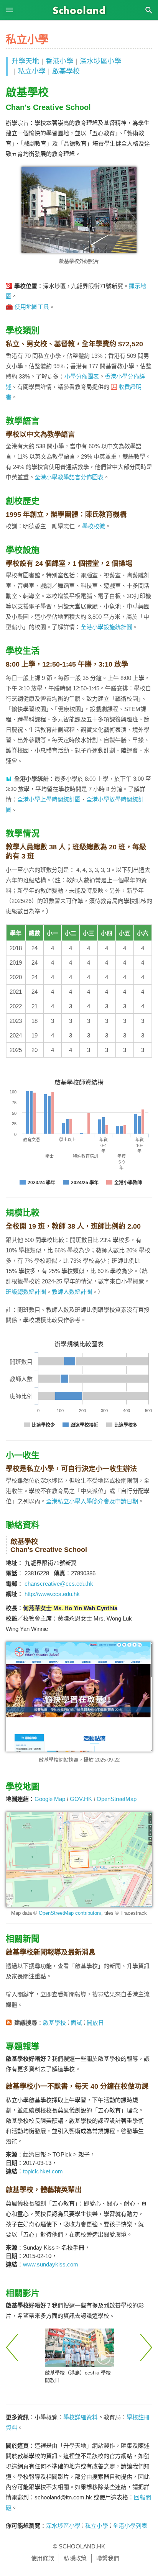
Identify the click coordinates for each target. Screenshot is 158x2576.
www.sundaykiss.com (51, 2264)
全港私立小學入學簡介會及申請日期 (92, 1501)
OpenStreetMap (117, 1799)
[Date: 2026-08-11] (79, 2348)
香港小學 (59, 61)
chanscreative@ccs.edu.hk (59, 1584)
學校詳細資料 (81, 2417)
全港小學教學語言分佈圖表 (69, 477)
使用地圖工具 (32, 307)
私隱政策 (75, 2558)
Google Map (50, 1799)
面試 (76, 2023)
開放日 (95, 2023)
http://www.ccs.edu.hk (52, 1594)
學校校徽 (94, 526)
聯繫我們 (108, 2558)
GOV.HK (81, 1799)
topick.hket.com (43, 2171)
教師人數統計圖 (72, 1292)
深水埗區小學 (100, 61)
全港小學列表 (130, 2526)
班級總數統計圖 (26, 1292)
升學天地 (25, 61)
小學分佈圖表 (82, 376)
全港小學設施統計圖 (106, 627)
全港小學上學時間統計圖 (49, 799)
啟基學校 (66, 71)
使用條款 (43, 2558)
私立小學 (32, 71)
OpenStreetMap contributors (70, 1913)
